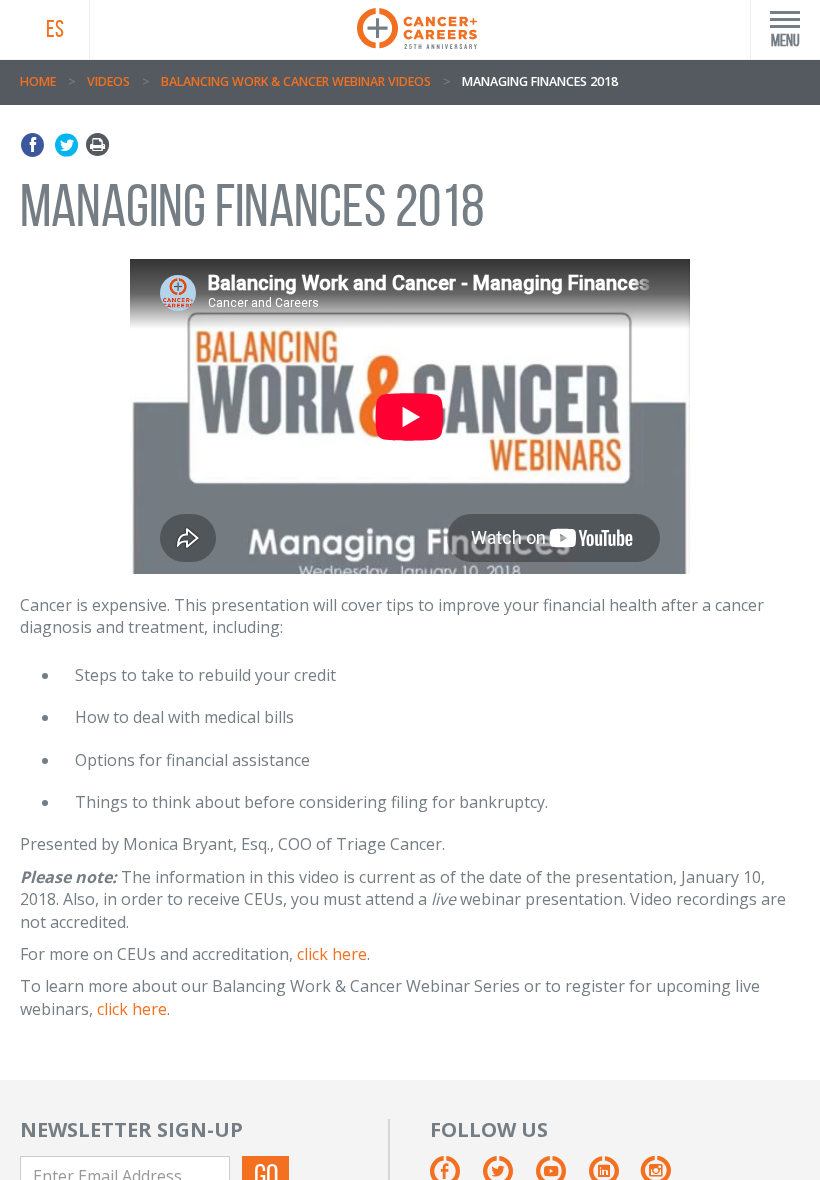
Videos (108, 81)
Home (38, 81)
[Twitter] (66, 145)
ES (55, 29)
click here (332, 954)
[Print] (97, 145)
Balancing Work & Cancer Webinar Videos (296, 81)
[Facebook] (35, 145)
